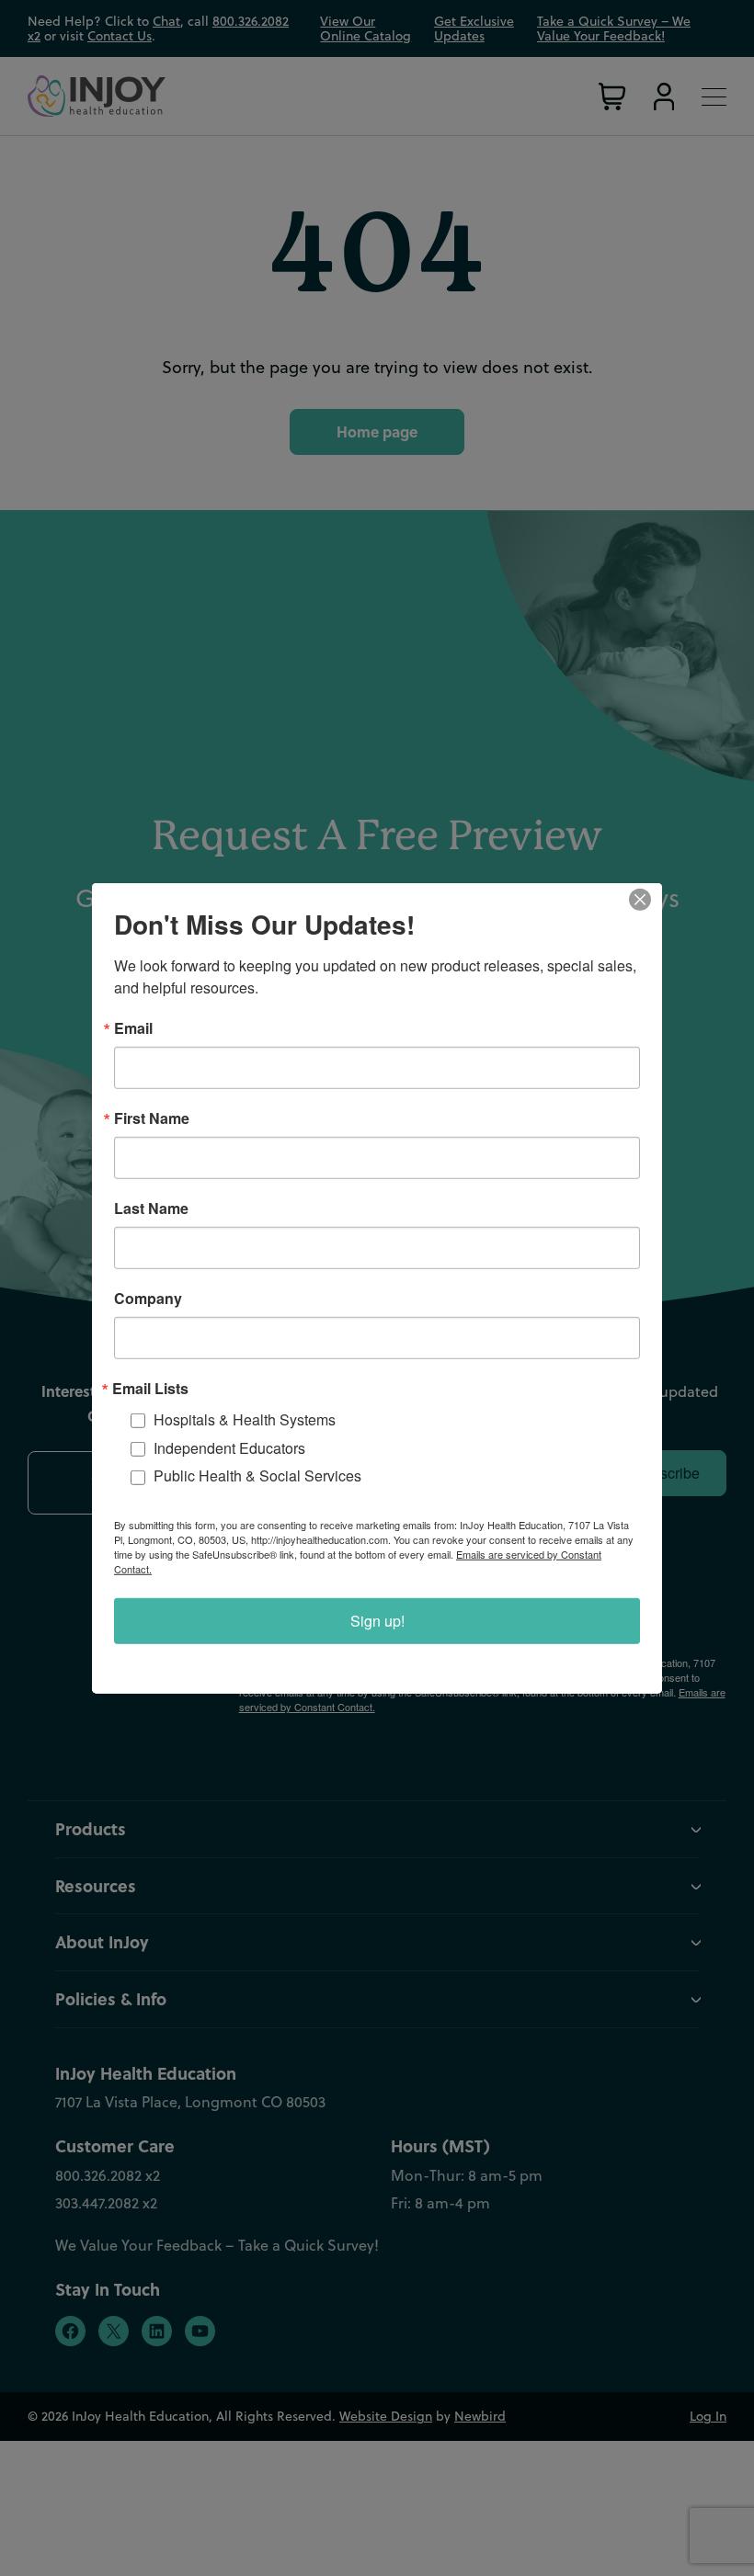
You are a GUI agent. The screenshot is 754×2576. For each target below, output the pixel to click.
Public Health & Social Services (257, 1475)
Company (148, 1298)
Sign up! (377, 1621)
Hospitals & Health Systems (245, 1419)
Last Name (151, 1208)
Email (133, 1027)
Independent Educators (229, 1447)
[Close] (645, 899)
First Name (152, 1118)
